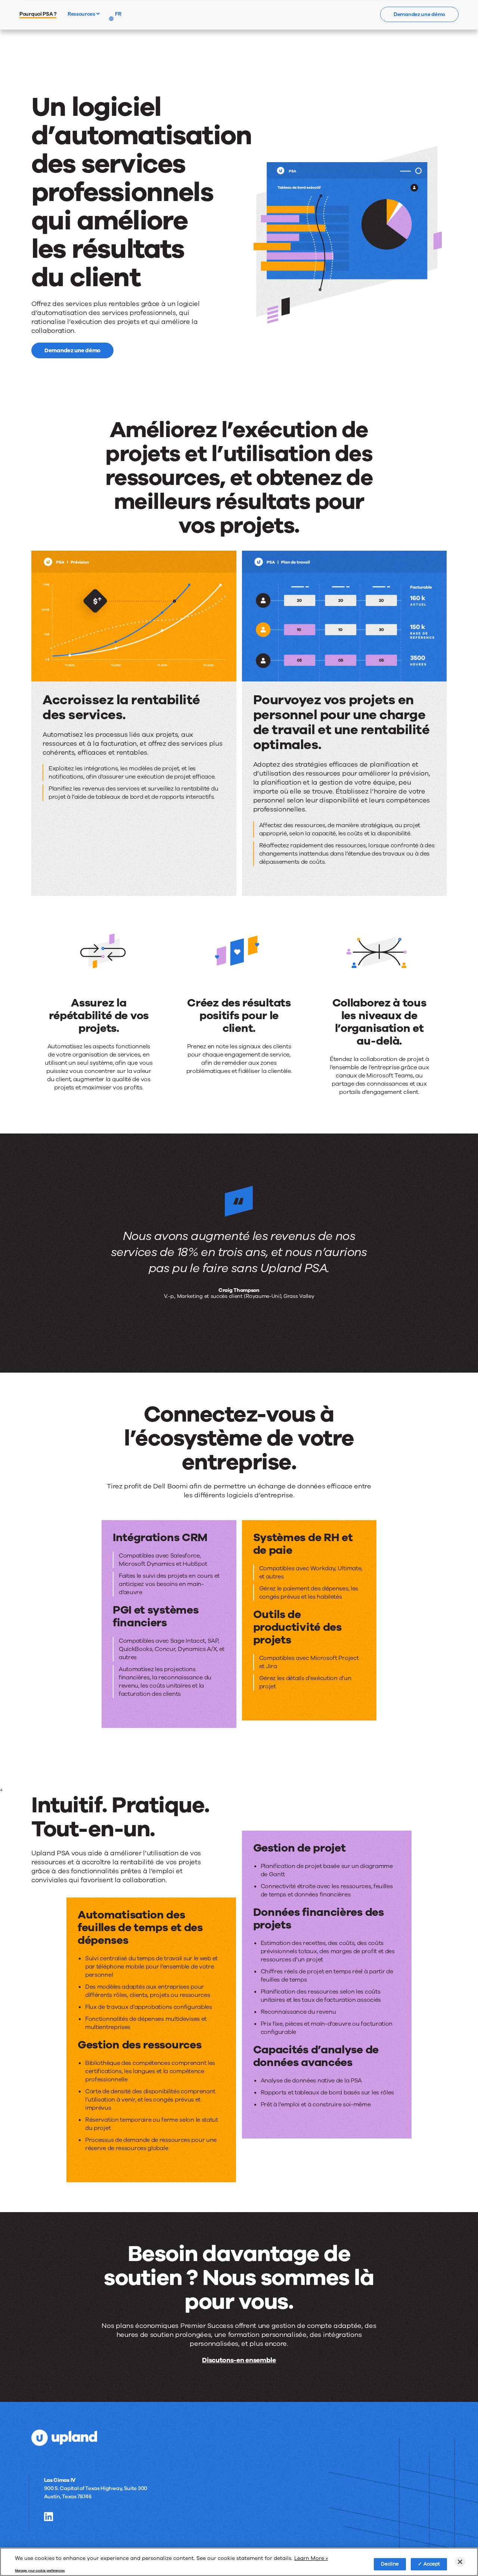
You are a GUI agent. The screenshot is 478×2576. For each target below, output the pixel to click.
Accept (432, 2564)
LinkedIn (49, 2517)
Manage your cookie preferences (40, 2570)
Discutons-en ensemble (239, 2360)
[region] (239, 2562)
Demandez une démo (419, 14)
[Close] (460, 2562)
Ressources (82, 14)
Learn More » (311, 2558)
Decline (390, 2564)
